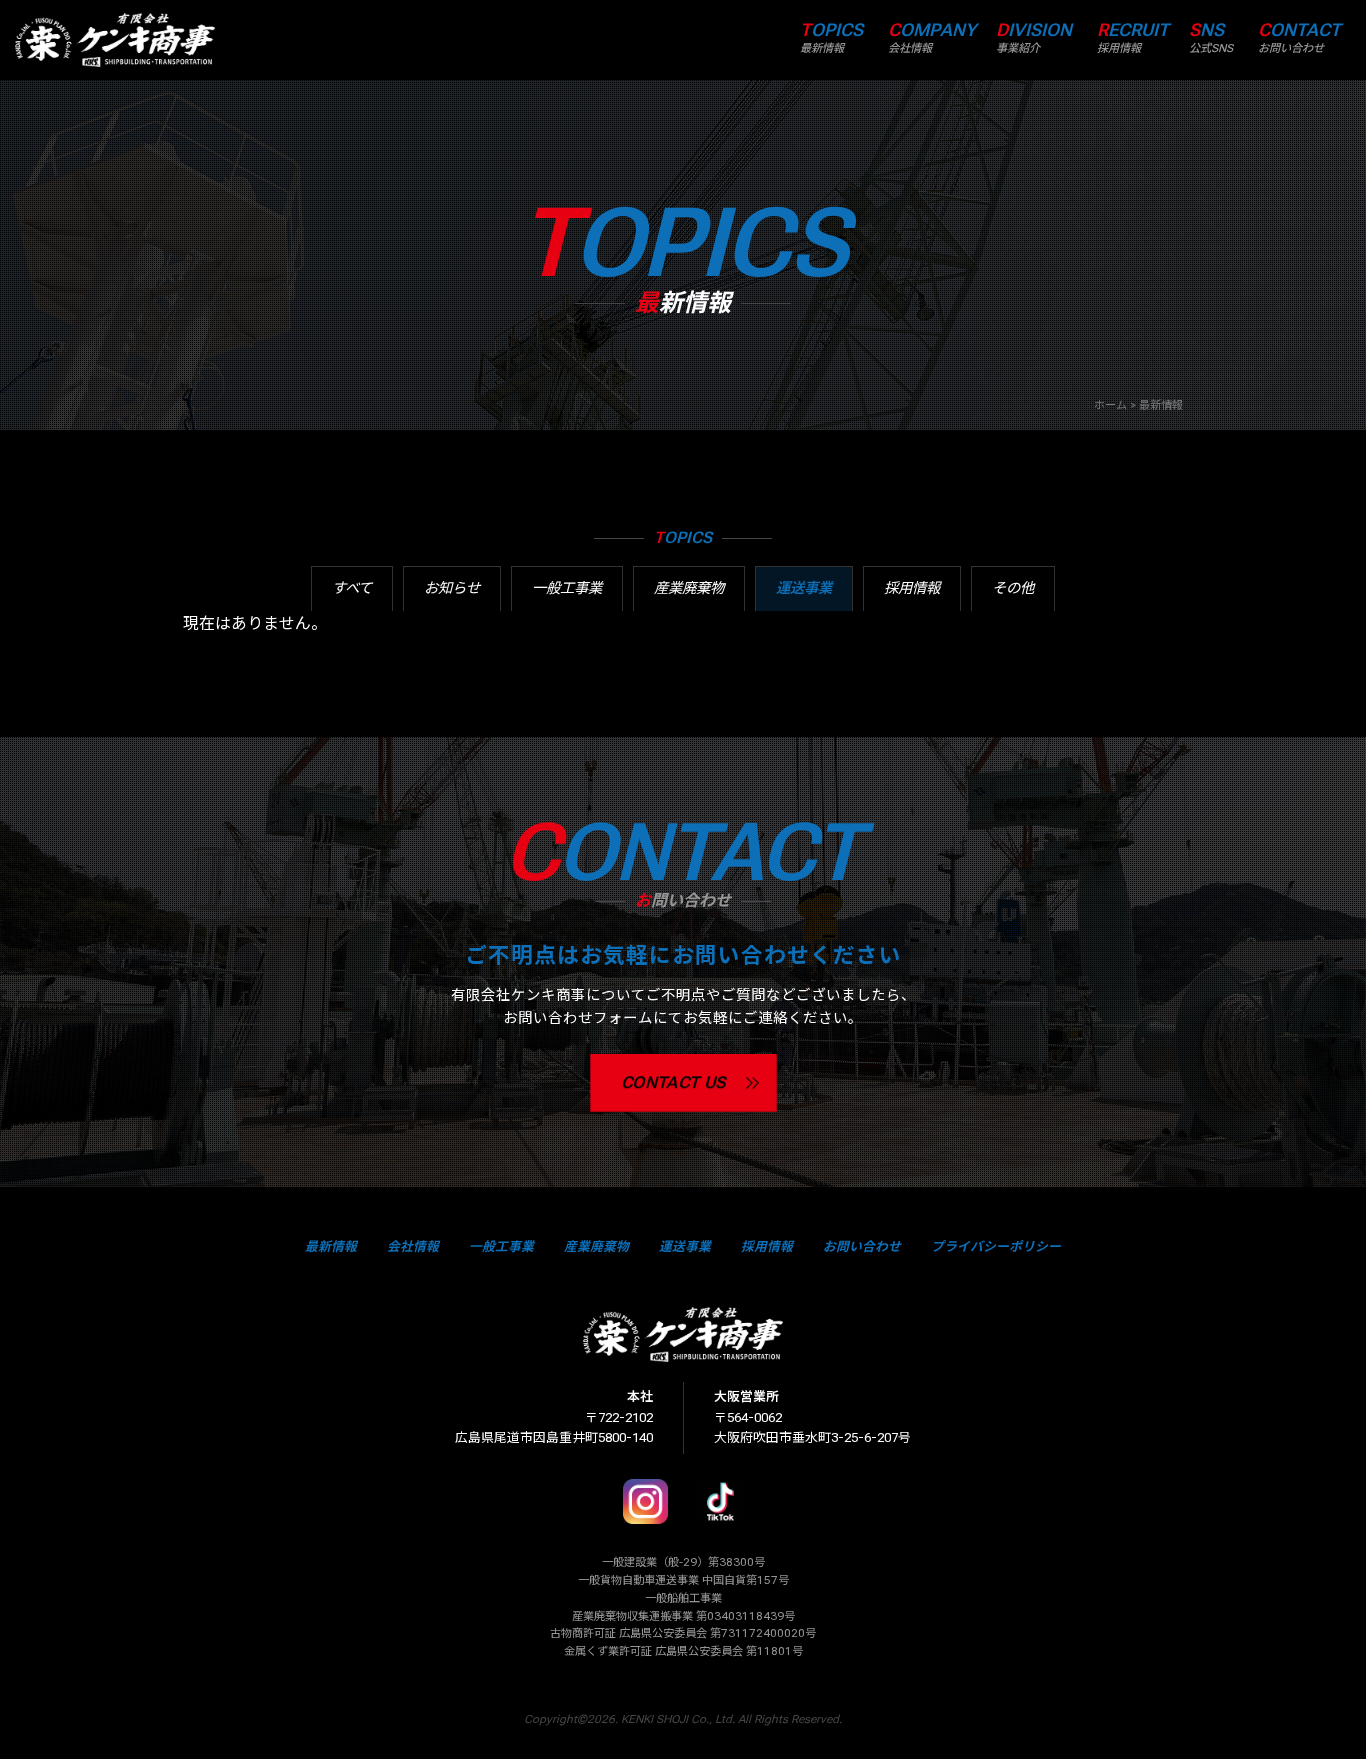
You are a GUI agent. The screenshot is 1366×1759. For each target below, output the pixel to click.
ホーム (1110, 405)
